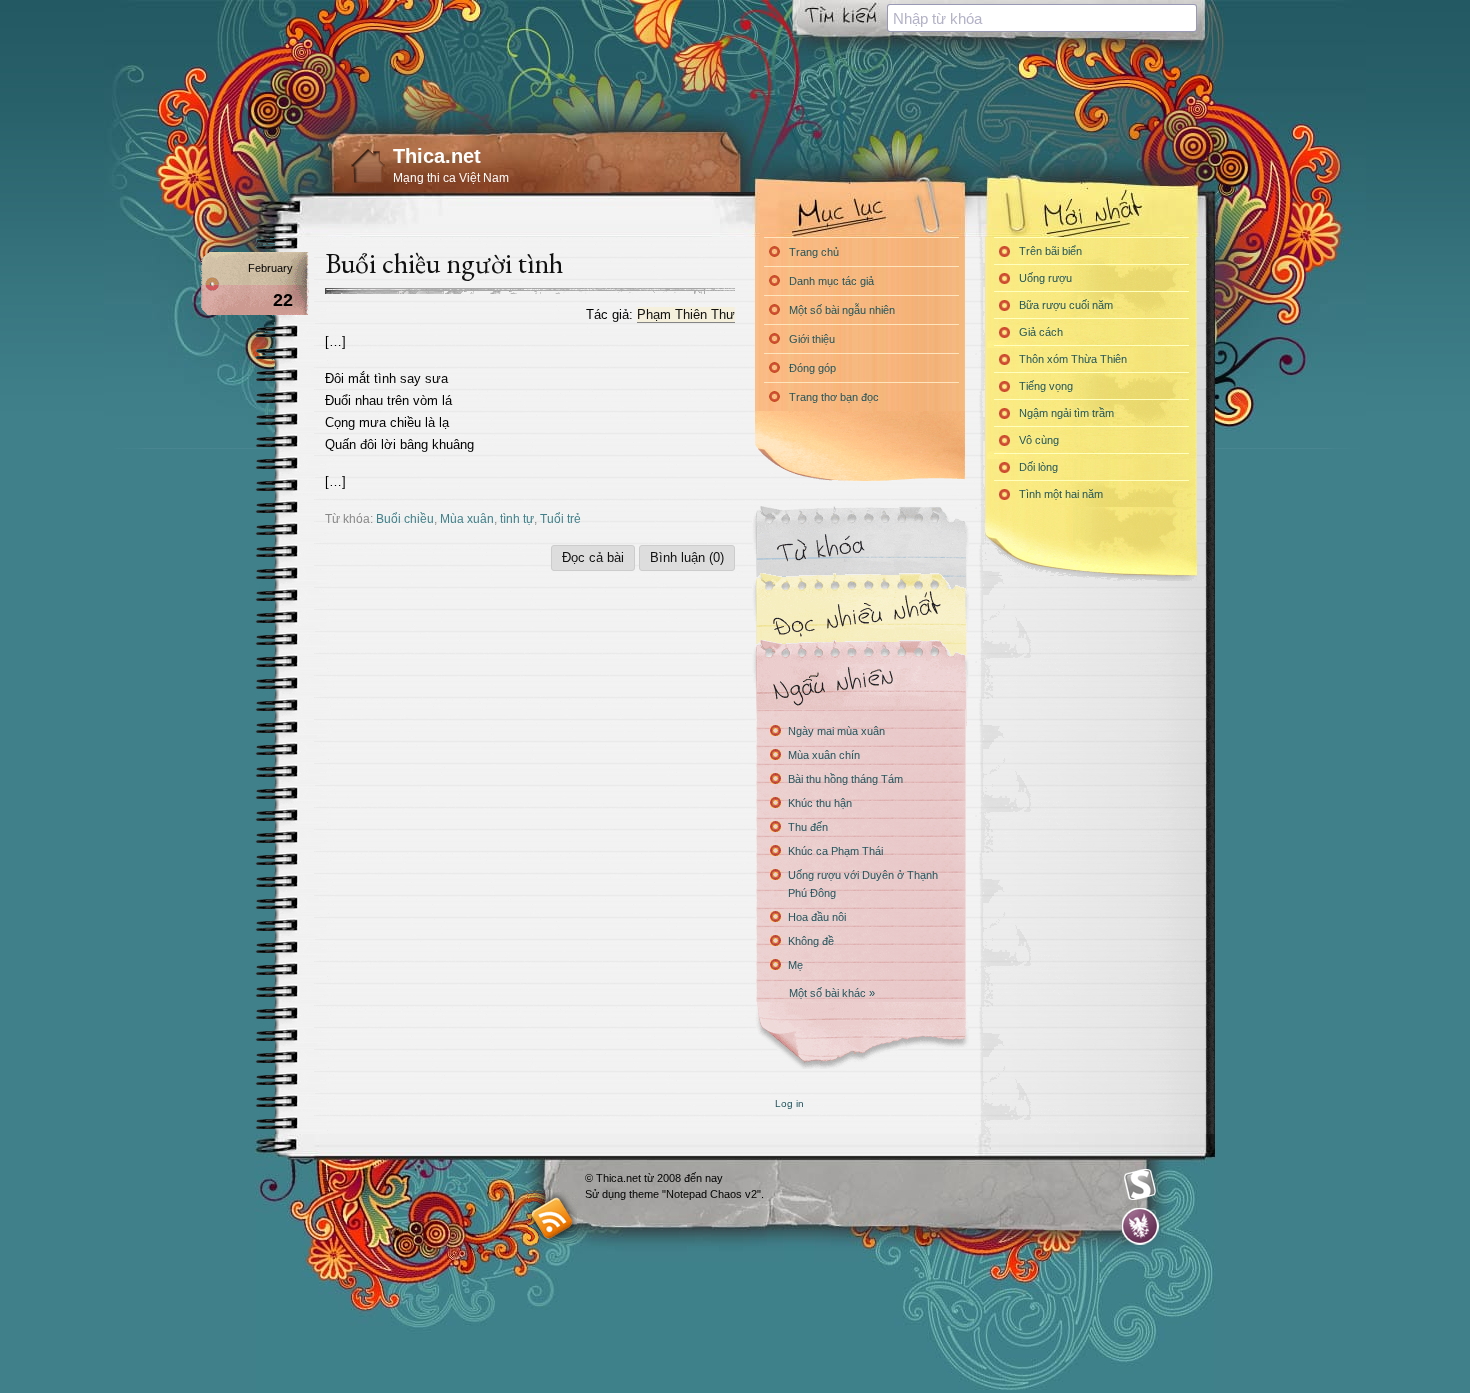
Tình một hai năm (1061, 494)
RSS (552, 1217)
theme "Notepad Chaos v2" (695, 1194)
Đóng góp (812, 368)
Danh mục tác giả (831, 281)
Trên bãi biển (1050, 251)
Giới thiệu (812, 339)
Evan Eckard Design (1140, 1226)
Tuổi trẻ (560, 518)
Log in (789, 1103)
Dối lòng (1038, 467)
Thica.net (437, 156)
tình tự (517, 518)
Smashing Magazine (1140, 1185)
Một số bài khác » (832, 993)
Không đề (811, 941)
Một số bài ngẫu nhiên (842, 310)
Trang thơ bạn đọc (834, 397)
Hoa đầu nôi (817, 917)
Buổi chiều (405, 518)
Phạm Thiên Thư (686, 314)
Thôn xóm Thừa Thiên (1073, 359)
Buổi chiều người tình (444, 263)
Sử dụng (607, 1194)
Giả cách (1041, 332)
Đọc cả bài (593, 557)
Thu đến (808, 827)
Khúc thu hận (820, 803)
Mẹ (795, 965)
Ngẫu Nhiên (860, 682)
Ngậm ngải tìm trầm (1066, 413)
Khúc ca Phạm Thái (835, 851)
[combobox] (1042, 18)
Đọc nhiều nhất (860, 615)
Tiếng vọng (1046, 386)
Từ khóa (860, 548)
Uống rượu (1045, 278)
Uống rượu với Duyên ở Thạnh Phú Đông (863, 884)
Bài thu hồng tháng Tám (845, 779)
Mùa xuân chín (824, 755)
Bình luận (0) (687, 557)
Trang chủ (814, 252)
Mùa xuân (467, 518)
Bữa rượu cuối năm (1066, 305)
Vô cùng (1039, 440)
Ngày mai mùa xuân (836, 731)
